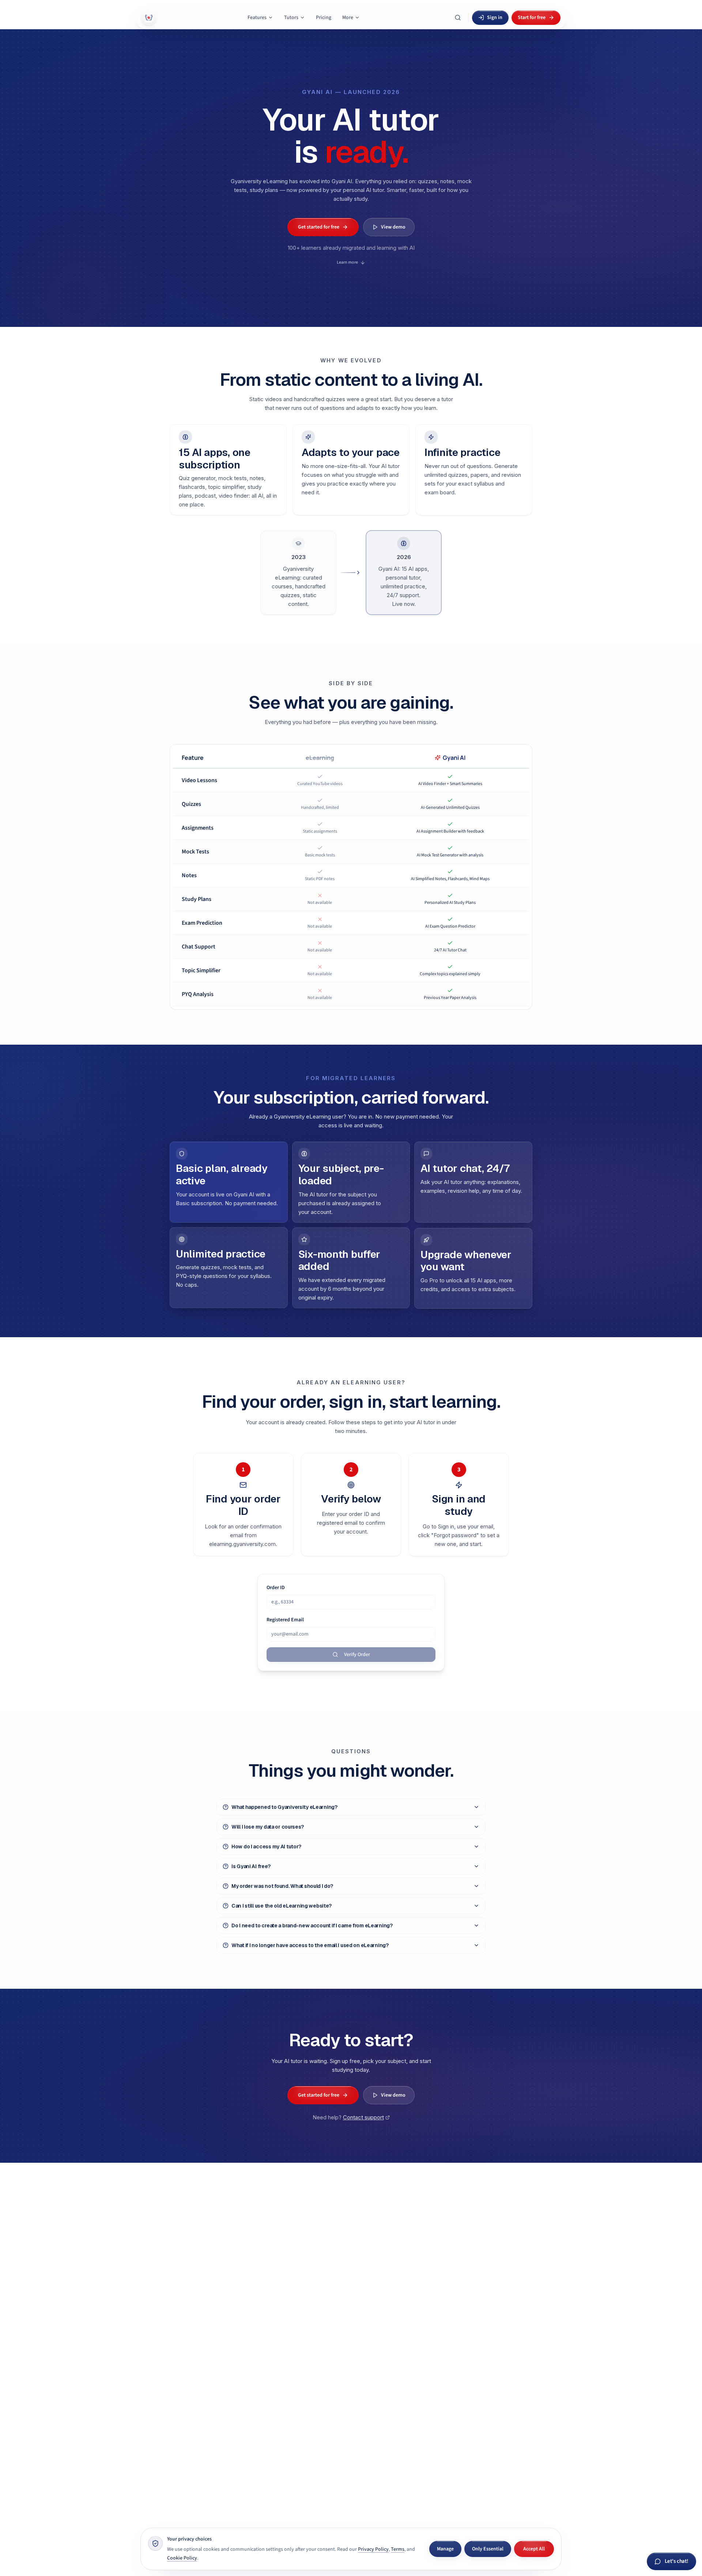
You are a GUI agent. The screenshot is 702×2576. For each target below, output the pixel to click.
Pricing (324, 18)
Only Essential (488, 2549)
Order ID (276, 1588)
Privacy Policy (373, 2549)
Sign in (495, 18)
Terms (398, 2549)
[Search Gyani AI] (458, 18)
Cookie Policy (182, 2558)
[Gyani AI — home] (149, 18)
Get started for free (319, 227)
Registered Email (285, 1620)
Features (257, 18)
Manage (445, 2549)
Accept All (534, 2549)
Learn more (347, 262)
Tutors (291, 18)
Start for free (532, 18)
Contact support (363, 2117)
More (348, 18)
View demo (393, 227)
